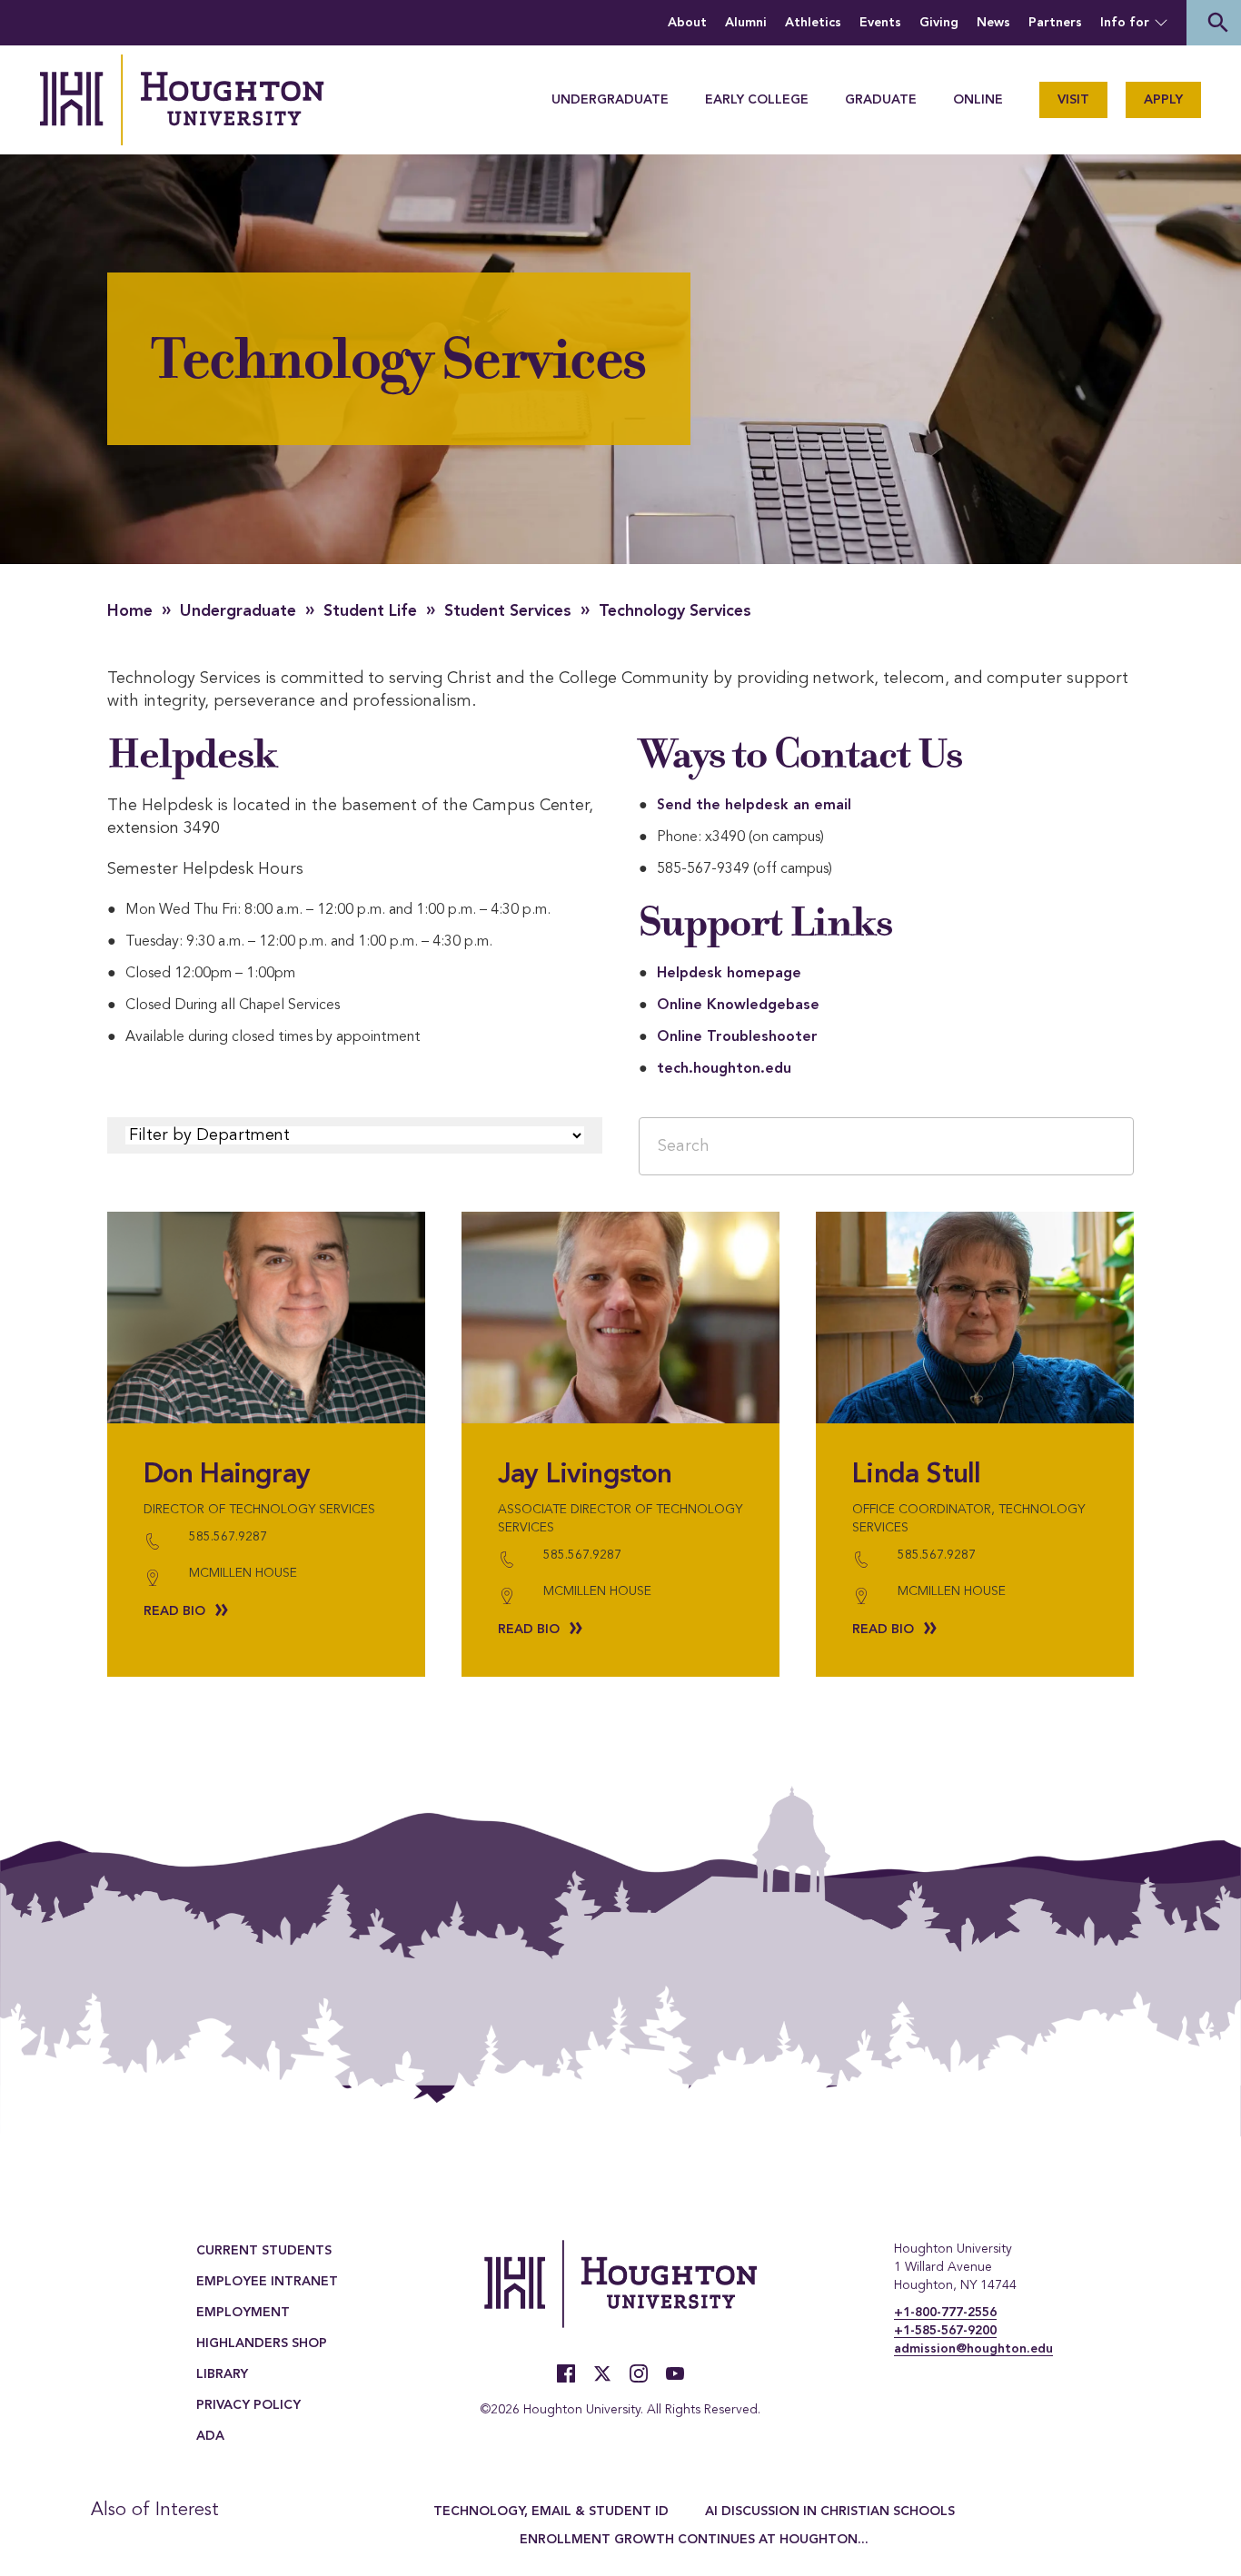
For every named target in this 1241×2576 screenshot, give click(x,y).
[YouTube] (675, 2373)
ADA (210, 2436)
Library (222, 2374)
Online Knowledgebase (738, 1006)
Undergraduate (610, 100)
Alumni (746, 23)
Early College (757, 100)
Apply (1163, 100)
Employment (243, 2313)
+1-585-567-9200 (945, 2331)
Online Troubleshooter (737, 1037)
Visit (1073, 100)
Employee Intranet (267, 2282)
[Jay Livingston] (620, 1318)
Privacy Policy (248, 2405)
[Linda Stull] (975, 1318)
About (687, 23)
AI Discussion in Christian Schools (830, 2512)
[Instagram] (639, 2373)
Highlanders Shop (262, 2343)
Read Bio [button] (174, 1611)
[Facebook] (566, 2373)
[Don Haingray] (266, 1318)
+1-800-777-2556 (945, 2313)
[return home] (182, 100)
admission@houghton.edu (973, 2349)
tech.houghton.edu (724, 1069)
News (993, 23)
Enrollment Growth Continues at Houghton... (694, 2540)
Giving (939, 23)
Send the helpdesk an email (754, 806)
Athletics (813, 23)
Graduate (881, 100)
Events (880, 23)
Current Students (264, 2251)
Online (978, 100)
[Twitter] (602, 2373)
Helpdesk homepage (729, 974)
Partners (1055, 23)
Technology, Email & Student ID (551, 2512)
